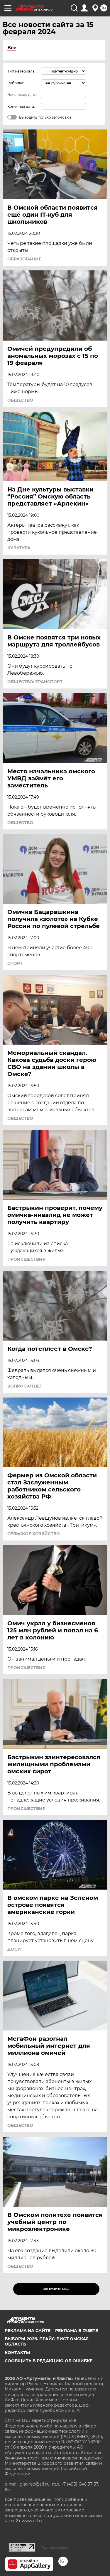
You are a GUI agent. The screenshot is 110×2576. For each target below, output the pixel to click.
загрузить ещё (56, 2289)
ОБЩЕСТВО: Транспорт (35, 682)
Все (12, 48)
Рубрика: (16, 83)
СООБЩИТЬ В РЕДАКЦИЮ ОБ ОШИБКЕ (49, 2361)
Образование (24, 259)
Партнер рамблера (55, 2548)
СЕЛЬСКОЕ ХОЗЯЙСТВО (34, 1534)
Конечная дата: (21, 106)
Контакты (17, 2353)
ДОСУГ (15, 1949)
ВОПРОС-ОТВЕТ (25, 1386)
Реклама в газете (77, 2331)
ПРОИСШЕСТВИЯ (26, 1259)
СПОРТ (15, 963)
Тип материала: (21, 71)
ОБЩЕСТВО (20, 400)
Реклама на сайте (28, 2331)
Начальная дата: (22, 95)
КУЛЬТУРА (19, 548)
